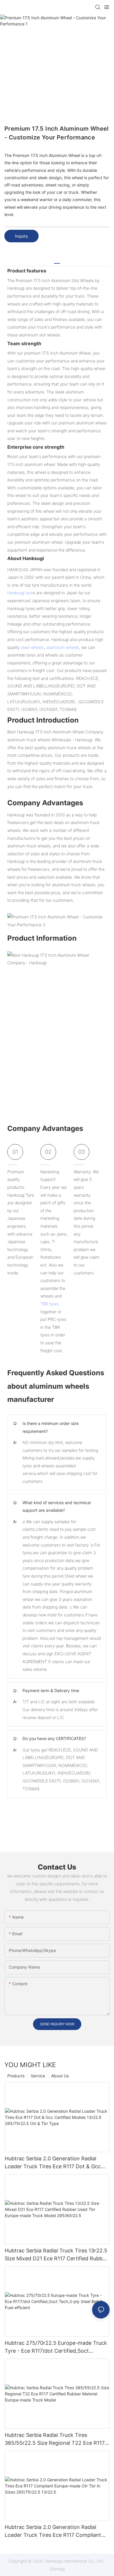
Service (38, 2076)
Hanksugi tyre (20, 593)
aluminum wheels (63, 647)
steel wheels (32, 647)
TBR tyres (50, 1304)
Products (16, 2076)
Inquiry (21, 236)
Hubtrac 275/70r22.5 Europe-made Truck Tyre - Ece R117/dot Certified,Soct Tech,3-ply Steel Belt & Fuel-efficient (56, 2347)
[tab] (57, 261)
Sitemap (57, 2569)
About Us (60, 2076)
